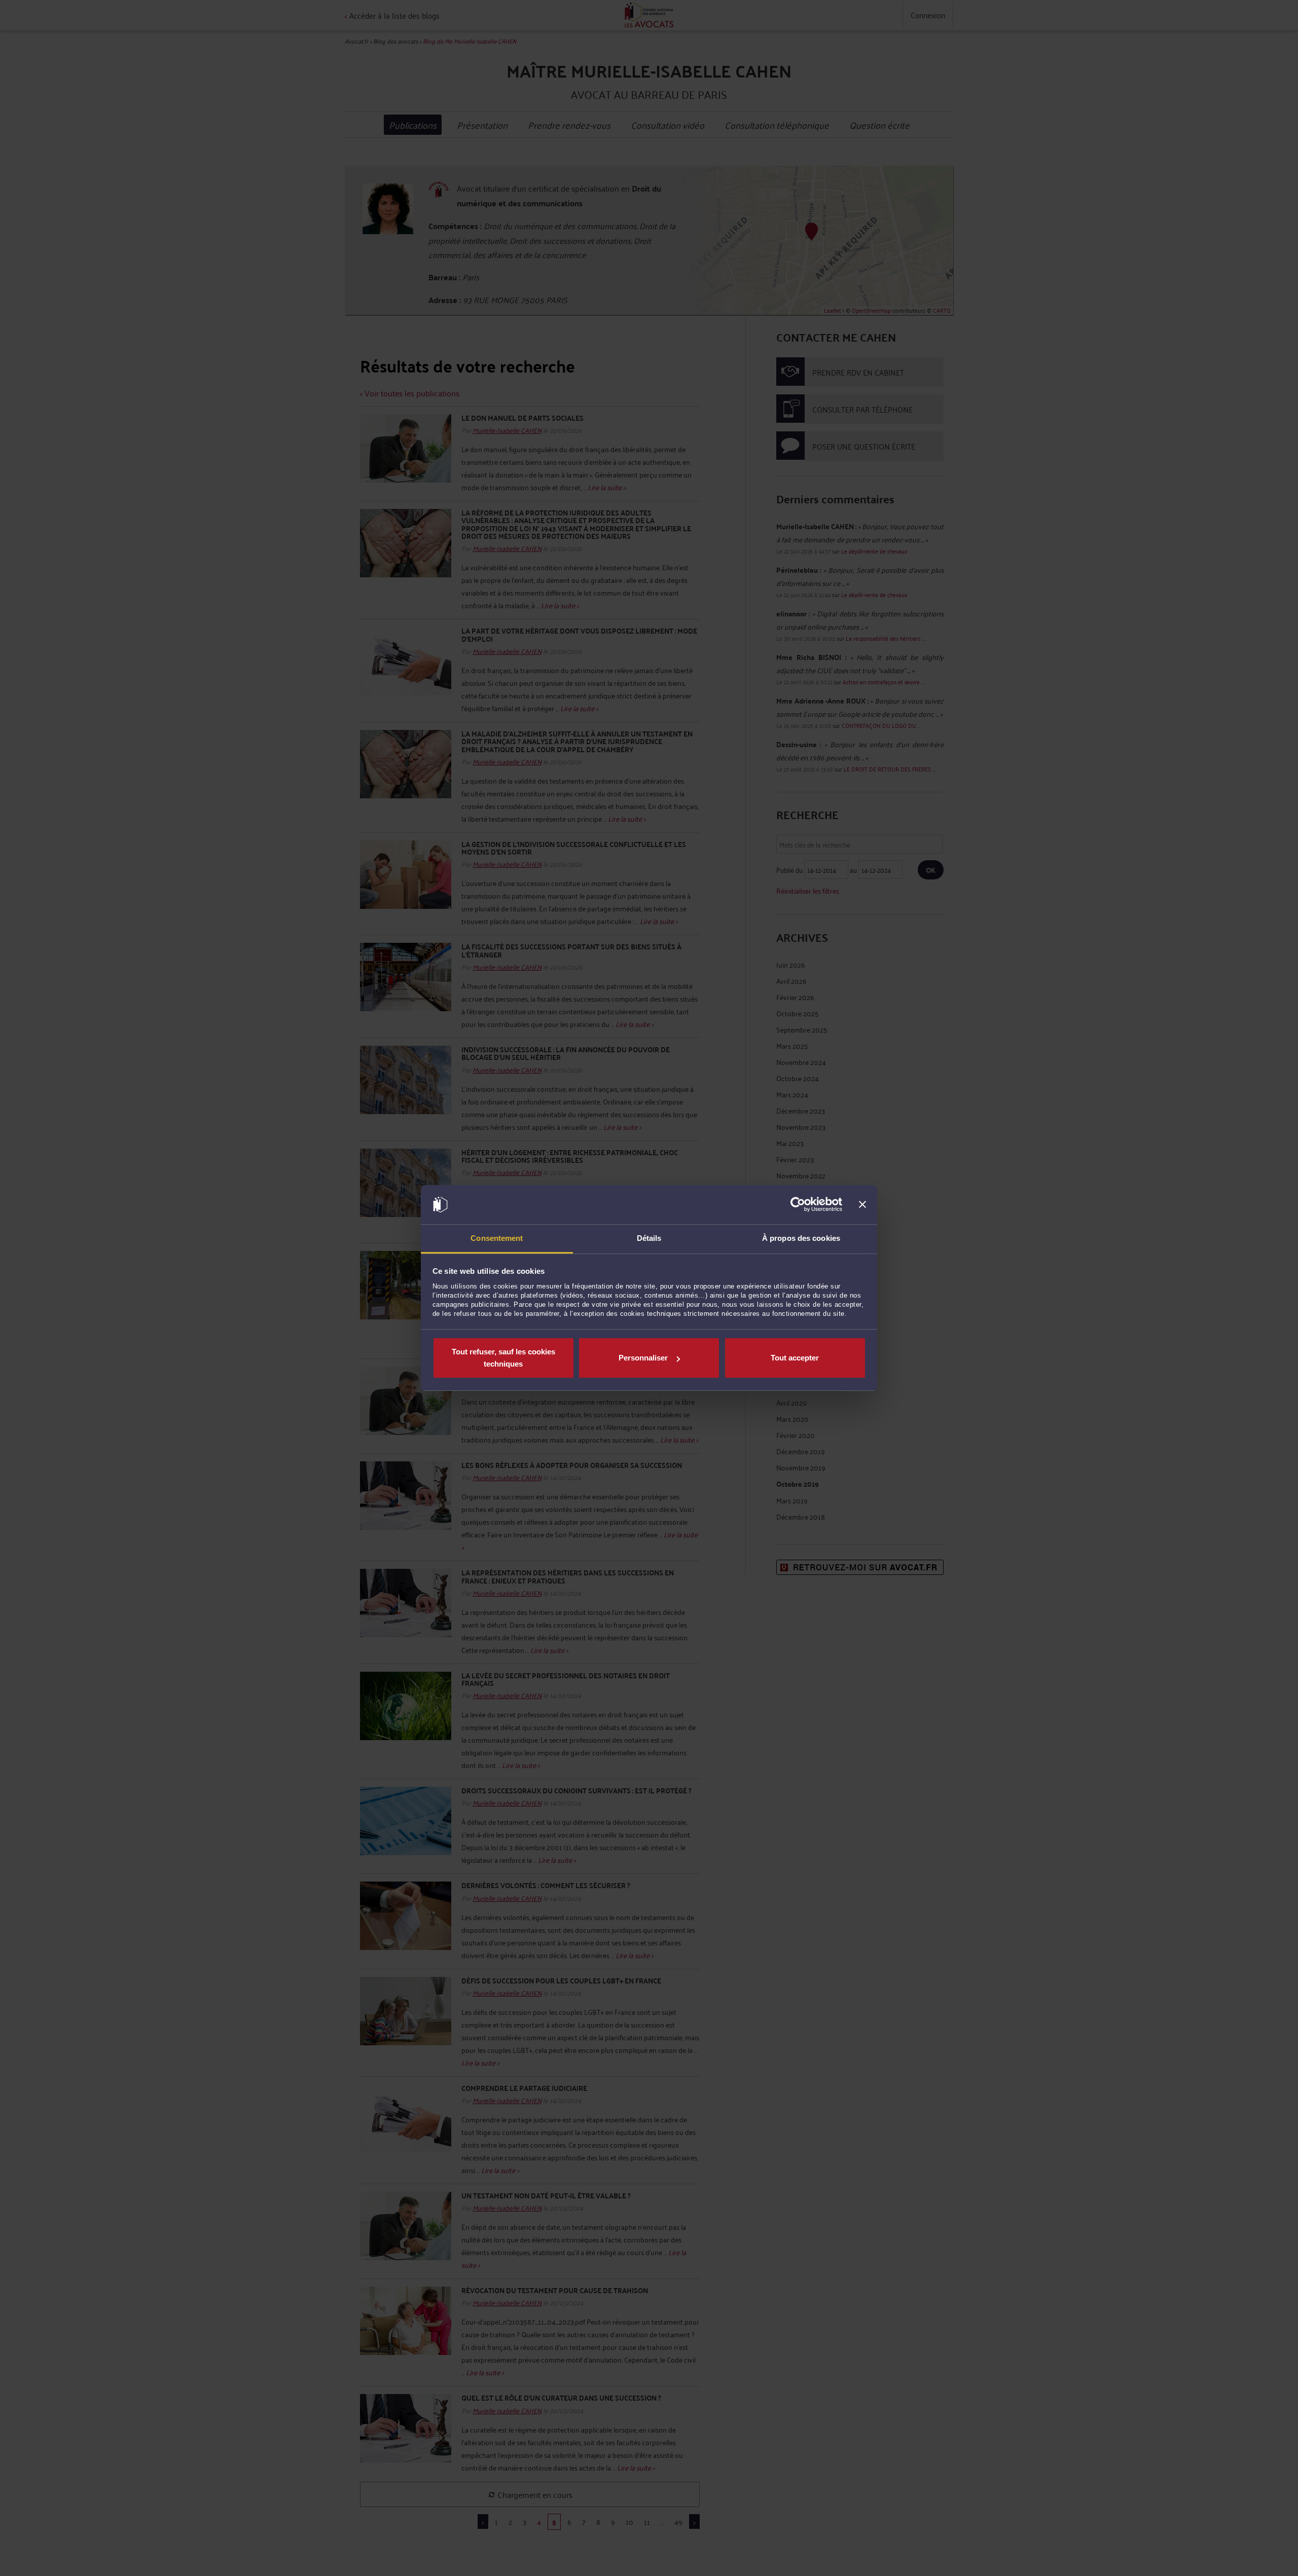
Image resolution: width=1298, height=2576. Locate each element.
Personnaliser (643, 1358)
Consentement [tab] (497, 1238)
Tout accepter (795, 1358)
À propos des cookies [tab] (801, 1238)
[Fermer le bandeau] (862, 1205)
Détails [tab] (649, 1238)
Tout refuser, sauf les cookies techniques (503, 1358)
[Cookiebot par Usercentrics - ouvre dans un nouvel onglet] (798, 1205)
